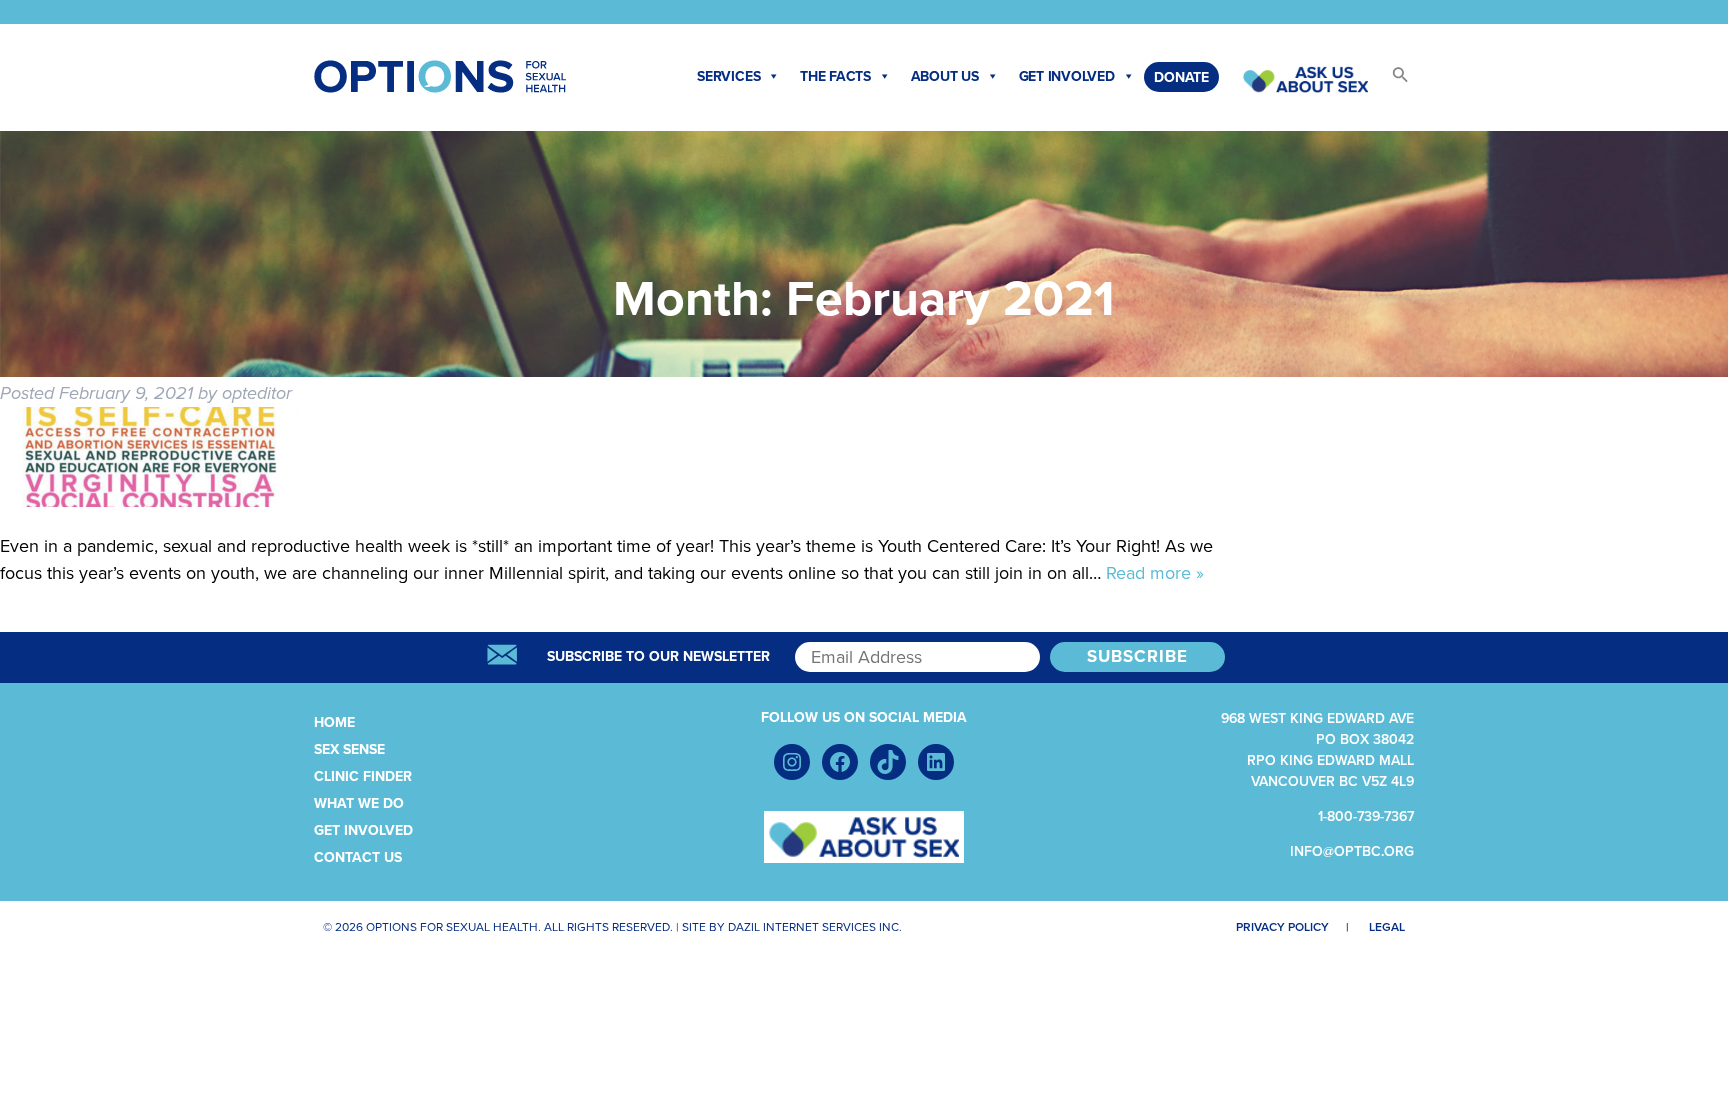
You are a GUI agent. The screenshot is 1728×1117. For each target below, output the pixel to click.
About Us (945, 76)
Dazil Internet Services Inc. (815, 927)
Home (334, 722)
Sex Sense (349, 749)
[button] (1391, 80)
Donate (1181, 77)
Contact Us (358, 857)
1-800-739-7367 (1366, 816)
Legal (1387, 927)
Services (728, 76)
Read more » (1155, 573)
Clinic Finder (363, 776)
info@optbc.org (1352, 851)
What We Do (359, 803)
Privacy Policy (1282, 927)
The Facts (835, 76)
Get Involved (1067, 76)
